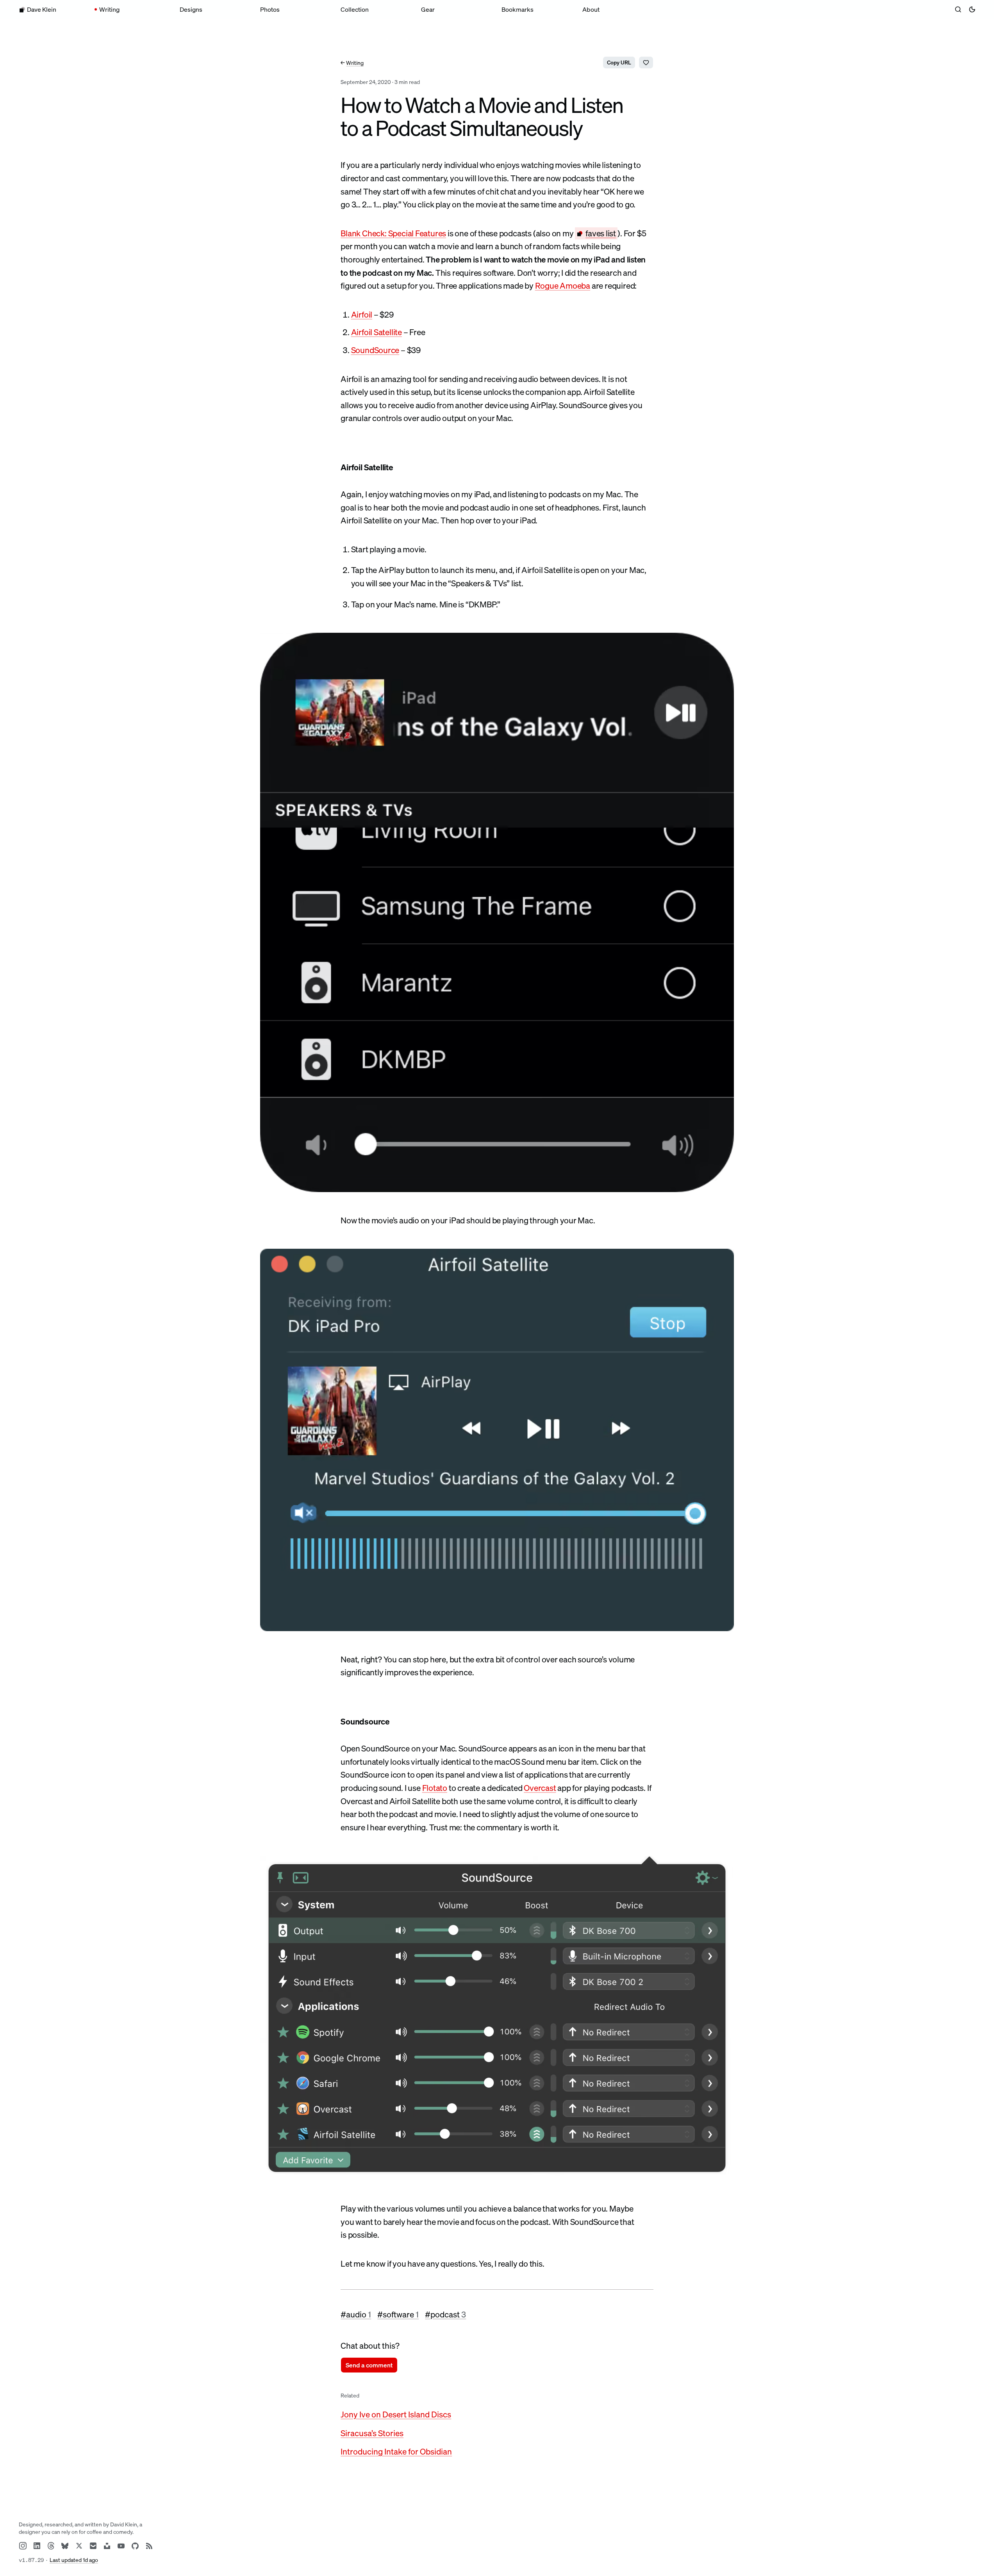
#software (398, 2314)
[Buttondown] (93, 2546)
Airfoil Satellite (377, 332)
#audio (356, 2314)
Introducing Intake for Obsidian (396, 2451)
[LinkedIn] (37, 2546)
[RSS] (149, 2546)
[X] (79, 2546)
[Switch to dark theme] (972, 9)
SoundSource (375, 350)
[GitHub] (135, 2546)
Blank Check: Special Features (393, 233)
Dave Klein (42, 9)
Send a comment (369, 2365)
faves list (601, 233)
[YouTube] (121, 2546)
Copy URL (619, 62)
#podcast (445, 2314)
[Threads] (51, 2546)
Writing (109, 9)
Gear (428, 9)
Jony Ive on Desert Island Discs (396, 2414)
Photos (270, 9)
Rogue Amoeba (563, 286)
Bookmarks (518, 9)
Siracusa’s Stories (372, 2433)
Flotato (435, 1788)
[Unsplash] (107, 2546)
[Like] (646, 62)
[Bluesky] (65, 2546)
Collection (355, 9)
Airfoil (362, 314)
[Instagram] (23, 2546)
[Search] (958, 9)
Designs (191, 9)
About (591, 9)
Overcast (540, 1788)
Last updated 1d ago (74, 2560)
